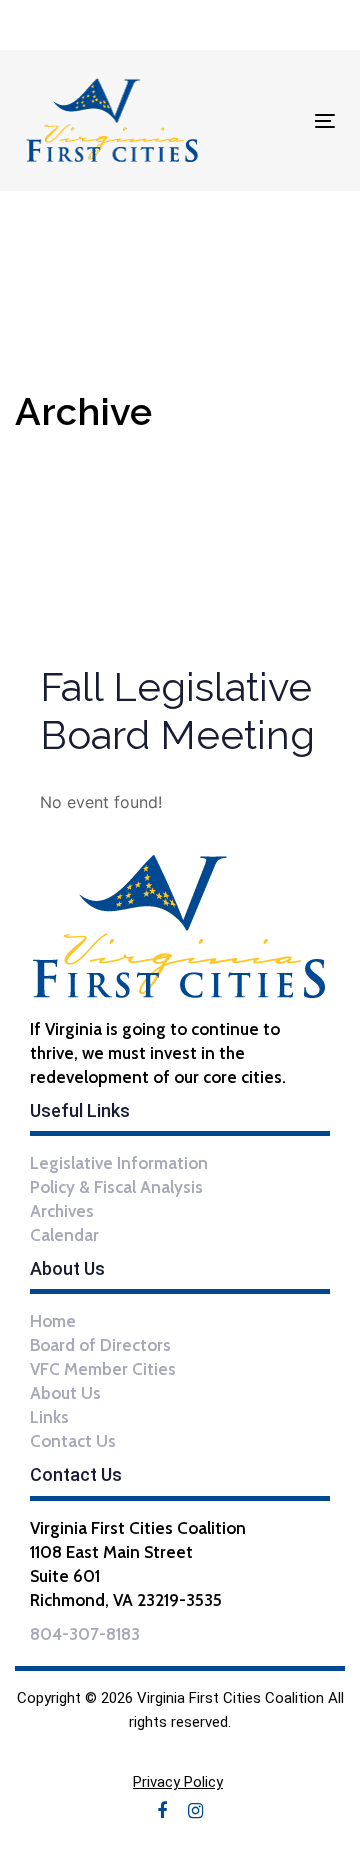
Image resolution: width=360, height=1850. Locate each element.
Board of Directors (100, 1345)
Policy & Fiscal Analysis (116, 1187)
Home (53, 1321)
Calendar (64, 1235)
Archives (62, 1211)
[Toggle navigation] (283, 120)
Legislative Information (119, 1163)
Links (49, 1417)
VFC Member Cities (103, 1369)
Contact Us (73, 1441)
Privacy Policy (178, 1782)
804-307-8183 (85, 1634)
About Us (65, 1393)
